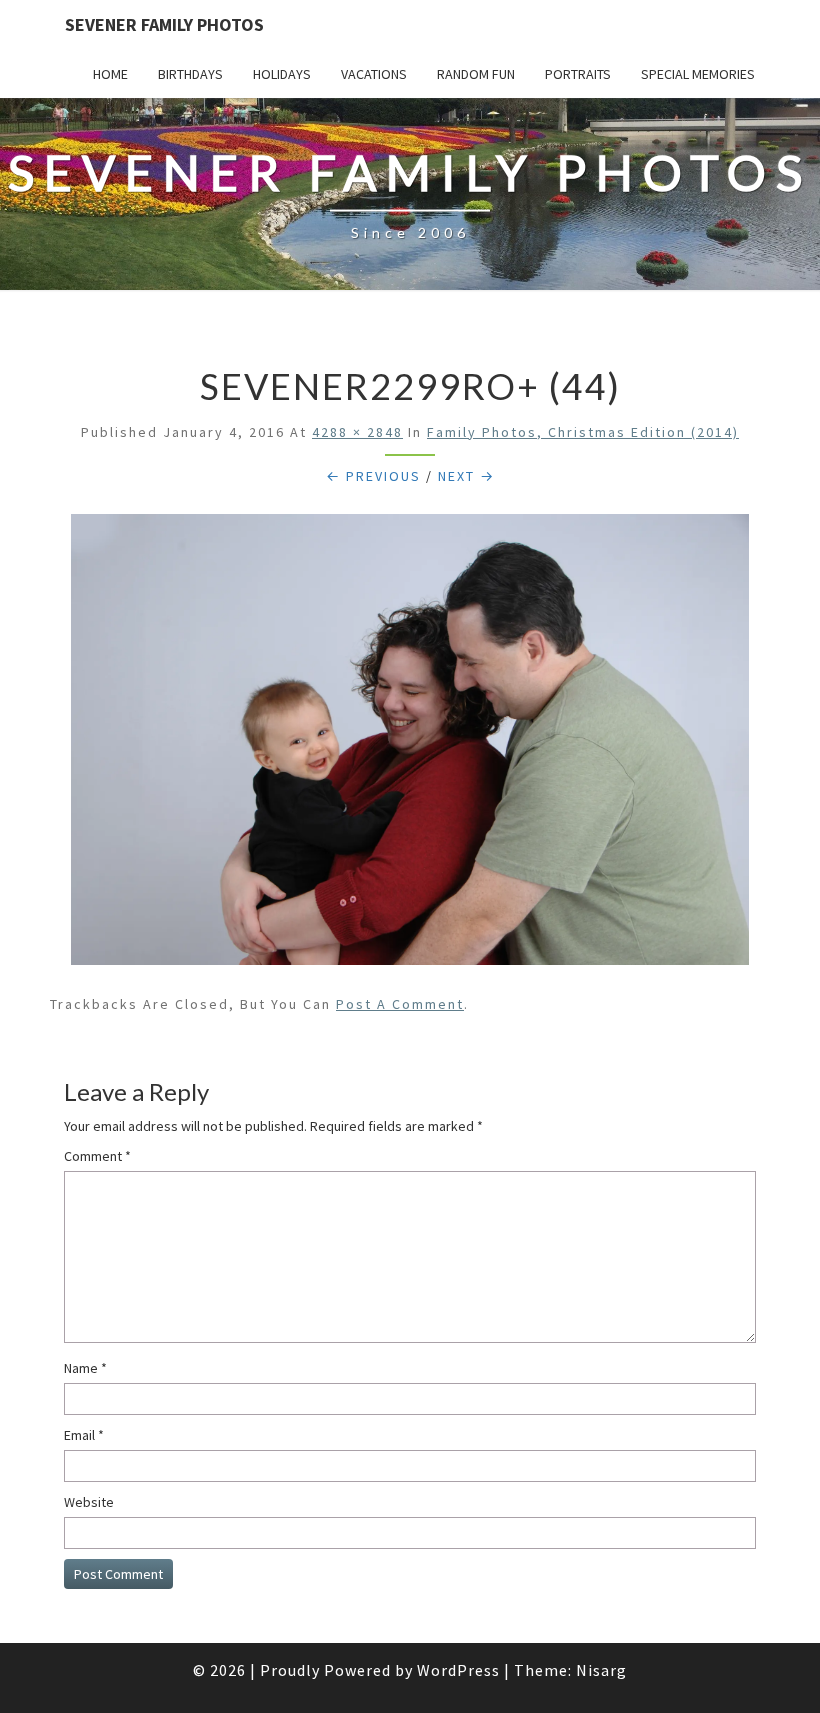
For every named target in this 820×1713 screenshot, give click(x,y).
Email (84, 1435)
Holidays (282, 74)
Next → (466, 476)
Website (89, 1502)
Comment (97, 1156)
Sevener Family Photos (164, 24)
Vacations (374, 74)
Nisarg (601, 1670)
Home (110, 74)
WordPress (458, 1670)
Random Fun (476, 74)
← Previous (373, 476)
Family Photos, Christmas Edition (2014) (583, 432)
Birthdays (190, 74)
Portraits (578, 74)
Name (85, 1368)
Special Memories (698, 74)
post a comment (400, 1004)
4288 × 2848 (357, 432)
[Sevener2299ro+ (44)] (410, 745)
